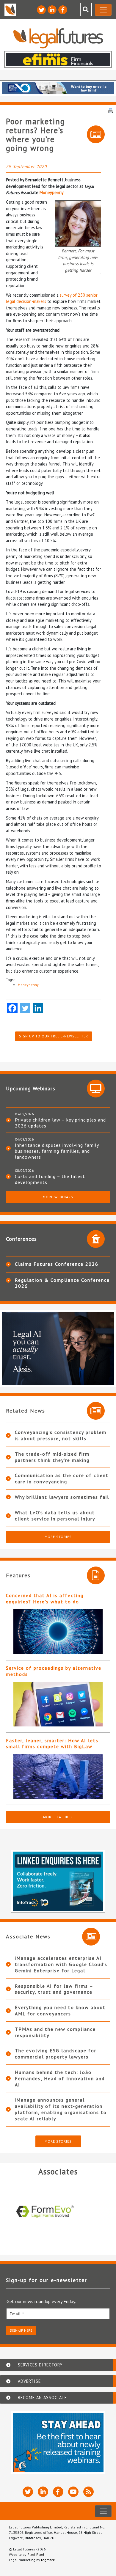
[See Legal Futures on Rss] (88, 2492)
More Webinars (58, 1197)
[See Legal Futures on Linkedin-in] (52, 10)
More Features (58, 1817)
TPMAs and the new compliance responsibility (55, 2032)
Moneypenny (52, 192)
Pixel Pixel (36, 2554)
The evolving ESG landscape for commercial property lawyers (56, 2054)
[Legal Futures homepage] (58, 38)
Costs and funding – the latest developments (50, 1179)
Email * (17, 2314)
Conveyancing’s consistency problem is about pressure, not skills (61, 1435)
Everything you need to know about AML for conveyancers (60, 2010)
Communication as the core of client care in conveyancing (62, 1478)
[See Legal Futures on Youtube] (73, 2492)
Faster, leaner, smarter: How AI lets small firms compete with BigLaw (52, 1744)
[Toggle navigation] (103, 10)
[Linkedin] (38, 1008)
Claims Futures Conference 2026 (57, 1264)
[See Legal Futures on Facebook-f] (63, 10)
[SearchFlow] (58, 2212)
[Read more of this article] (58, 1632)
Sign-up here (21, 2330)
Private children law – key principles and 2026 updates (60, 1123)
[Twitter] (25, 1008)
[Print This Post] (111, 110)
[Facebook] (12, 1008)
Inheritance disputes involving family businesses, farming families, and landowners (57, 1151)
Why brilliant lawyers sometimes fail (62, 1497)
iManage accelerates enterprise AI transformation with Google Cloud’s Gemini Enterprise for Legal (61, 1964)
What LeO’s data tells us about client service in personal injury (55, 1516)
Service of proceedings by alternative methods (54, 1671)
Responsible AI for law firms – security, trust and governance (54, 1989)
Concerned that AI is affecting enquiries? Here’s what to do (45, 1598)
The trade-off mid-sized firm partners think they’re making (52, 1457)
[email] (58, 2314)
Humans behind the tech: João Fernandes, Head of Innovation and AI (60, 2078)
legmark (48, 2560)
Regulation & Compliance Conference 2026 (62, 1283)
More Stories (58, 1537)
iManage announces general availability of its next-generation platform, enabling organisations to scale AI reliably (61, 2109)
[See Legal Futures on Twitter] (41, 10)
